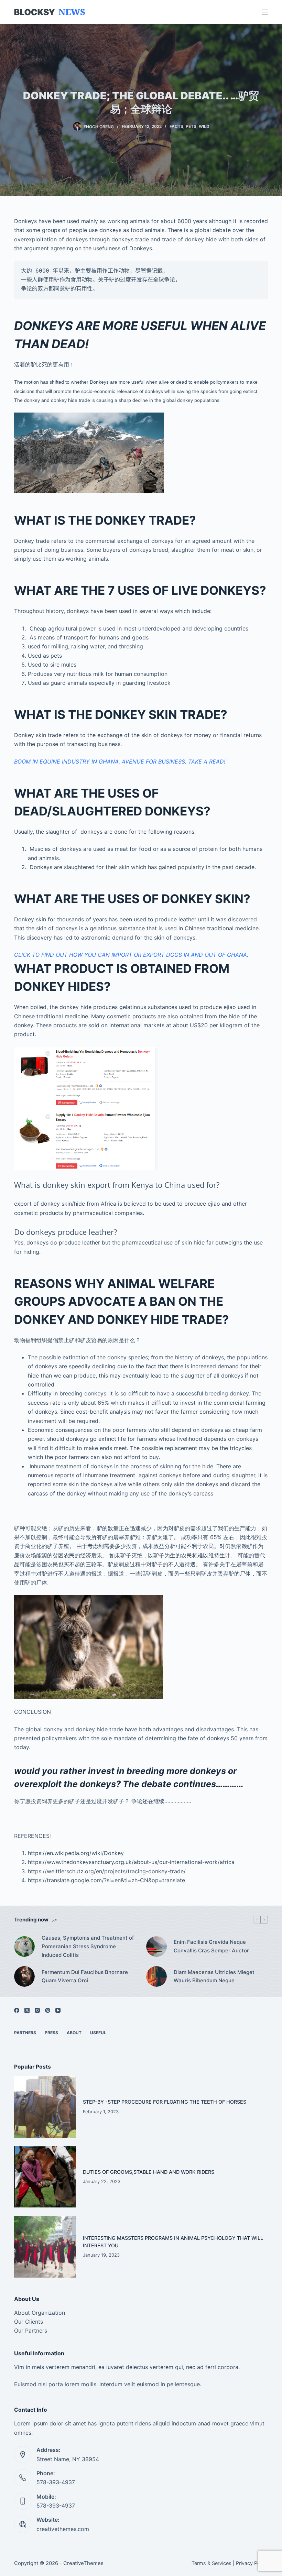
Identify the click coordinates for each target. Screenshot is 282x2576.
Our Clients (29, 2322)
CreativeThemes (83, 2563)
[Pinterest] (48, 2010)
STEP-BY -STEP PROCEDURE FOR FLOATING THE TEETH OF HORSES (165, 2102)
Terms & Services (211, 2563)
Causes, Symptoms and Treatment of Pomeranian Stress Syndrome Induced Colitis (88, 1946)
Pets (191, 126)
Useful (98, 2033)
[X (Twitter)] (27, 2010)
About (74, 2033)
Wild (204, 126)
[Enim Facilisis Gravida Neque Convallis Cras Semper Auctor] (156, 1947)
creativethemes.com (63, 2529)
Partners (25, 2033)
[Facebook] (17, 2010)
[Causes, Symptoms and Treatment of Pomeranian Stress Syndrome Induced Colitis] (24, 1947)
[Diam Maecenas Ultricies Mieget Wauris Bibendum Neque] (156, 1976)
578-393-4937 (56, 2482)
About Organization (40, 2313)
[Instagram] (37, 2010)
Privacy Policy (252, 2563)
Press (51, 2033)
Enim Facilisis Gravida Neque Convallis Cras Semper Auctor (211, 1946)
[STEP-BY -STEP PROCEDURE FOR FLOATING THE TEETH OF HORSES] (45, 2107)
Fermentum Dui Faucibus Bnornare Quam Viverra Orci (85, 1976)
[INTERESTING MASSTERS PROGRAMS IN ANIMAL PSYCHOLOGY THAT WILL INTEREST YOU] (45, 2247)
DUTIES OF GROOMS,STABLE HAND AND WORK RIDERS (149, 2172)
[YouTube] (58, 2010)
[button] (141, 740)
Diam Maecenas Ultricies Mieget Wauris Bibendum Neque (214, 1976)
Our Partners (31, 2331)
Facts (176, 126)
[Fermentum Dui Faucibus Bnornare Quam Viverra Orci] (24, 1976)
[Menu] (265, 12)
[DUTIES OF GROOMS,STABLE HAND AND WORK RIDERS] (45, 2177)
